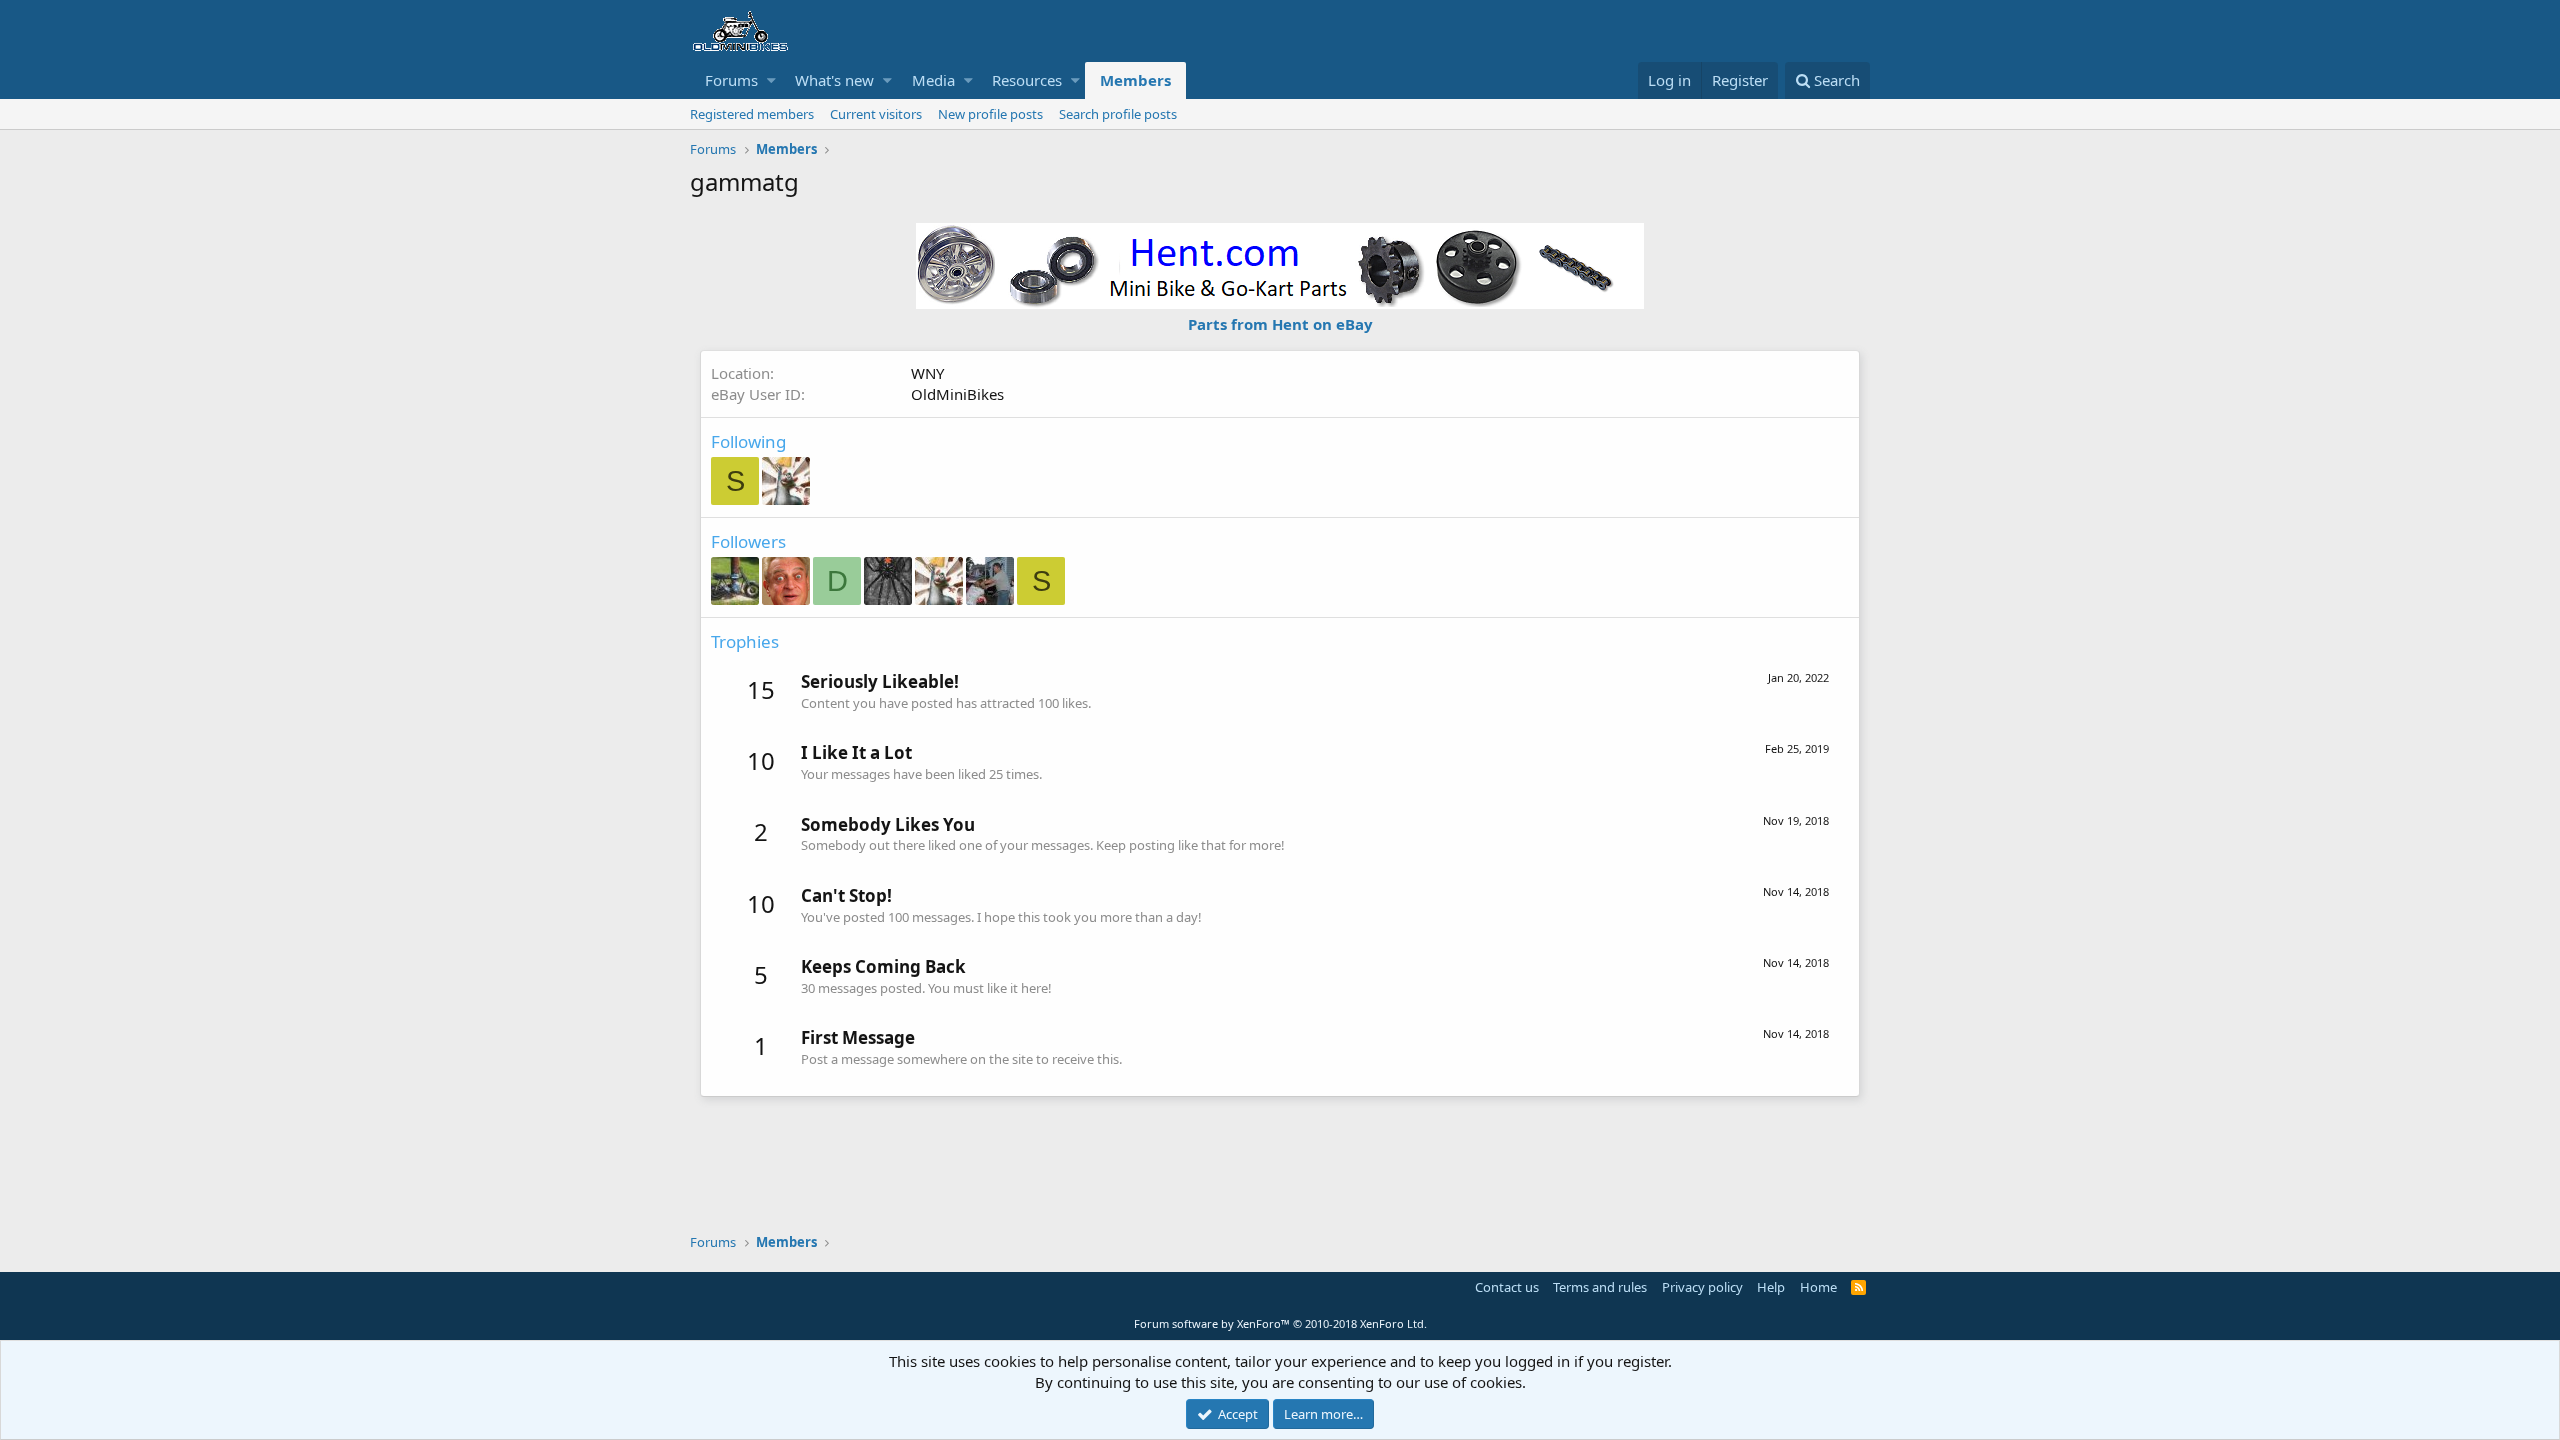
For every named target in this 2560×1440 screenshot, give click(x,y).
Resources (1027, 80)
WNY (927, 373)
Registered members (752, 114)
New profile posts (990, 114)
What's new (834, 80)
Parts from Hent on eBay (1280, 324)
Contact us (1507, 1287)
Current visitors (876, 114)
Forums (731, 80)
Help (1771, 1287)
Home (1818, 1287)
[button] (771, 80)
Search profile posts (1118, 114)
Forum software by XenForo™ (1280, 1323)
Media (933, 80)
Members (1135, 80)
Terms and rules (1600, 1287)
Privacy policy (1702, 1287)
